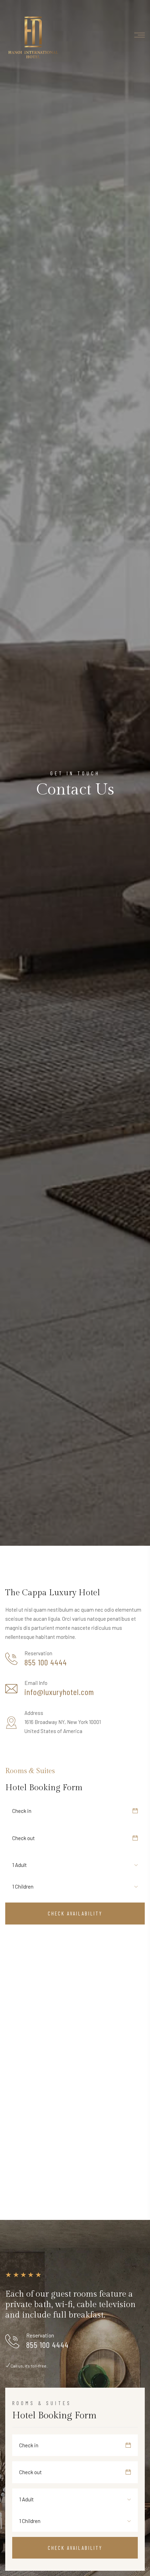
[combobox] (25, 1865)
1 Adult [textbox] (20, 1865)
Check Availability (75, 1913)
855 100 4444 (46, 1662)
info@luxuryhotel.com (59, 1692)
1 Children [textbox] (23, 1886)
